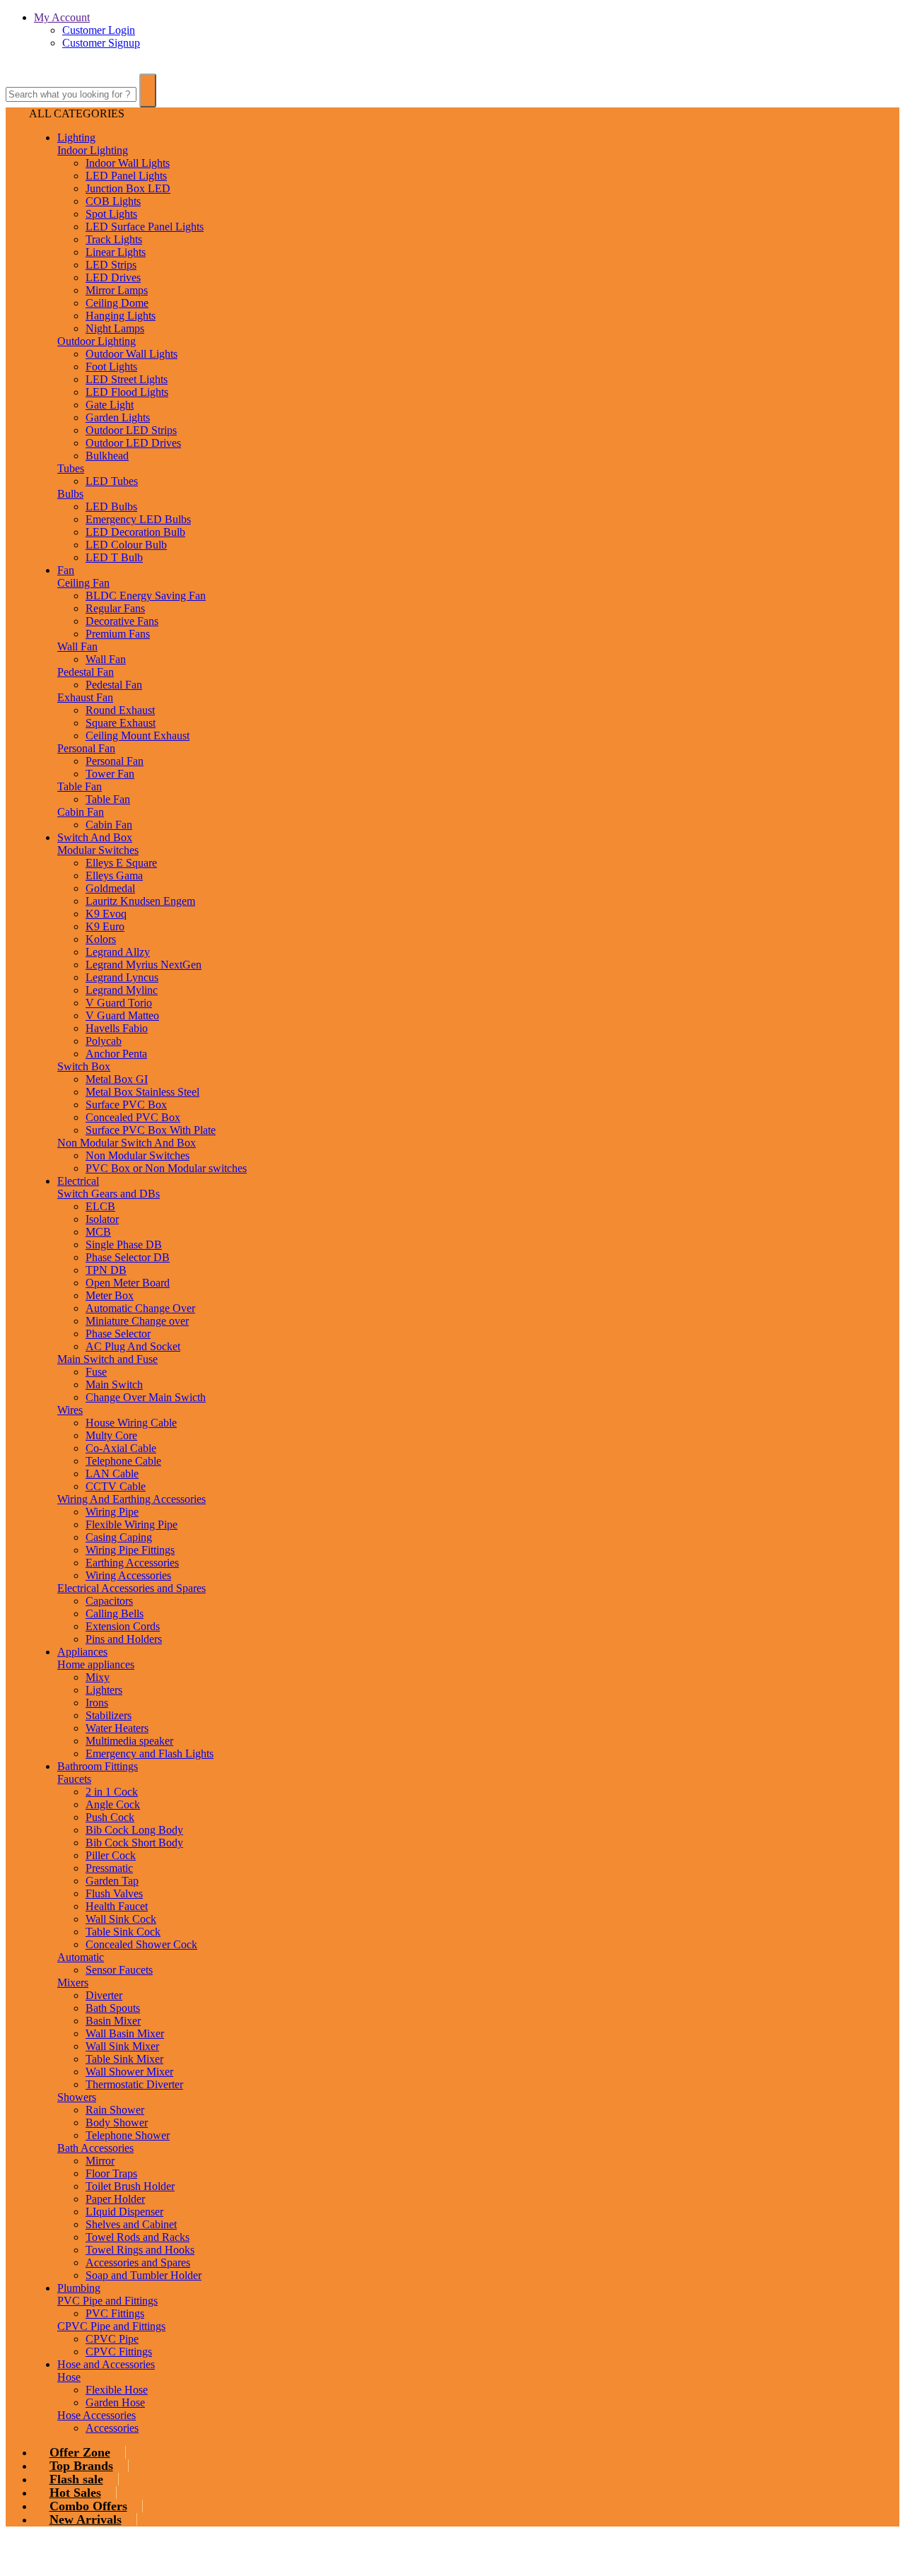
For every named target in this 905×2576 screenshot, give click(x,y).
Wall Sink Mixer (122, 2046)
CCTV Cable (116, 1486)
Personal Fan (86, 748)
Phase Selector (118, 1334)
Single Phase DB (124, 1245)
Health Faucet (117, 1906)
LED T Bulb (114, 557)
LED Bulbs (111, 507)
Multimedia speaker (129, 1741)
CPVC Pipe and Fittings (111, 2326)
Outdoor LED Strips (131, 430)
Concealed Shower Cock (141, 1944)
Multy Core (111, 1435)
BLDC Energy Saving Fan (146, 596)
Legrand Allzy (118, 952)
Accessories (112, 2428)
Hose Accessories (97, 2415)
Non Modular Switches (138, 1155)
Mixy (98, 1677)
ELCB (100, 1206)
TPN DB (106, 1270)
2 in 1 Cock (112, 1792)
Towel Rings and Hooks (140, 2250)
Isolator (102, 1219)
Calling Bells (115, 1614)
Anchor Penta (116, 1054)
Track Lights (114, 239)
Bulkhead (107, 456)
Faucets (74, 1779)
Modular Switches (98, 850)
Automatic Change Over (140, 1308)
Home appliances (96, 1664)
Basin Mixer (113, 2021)
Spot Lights (111, 214)
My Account (62, 17)
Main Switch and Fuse (107, 1359)
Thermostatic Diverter (134, 2084)
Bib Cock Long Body (134, 1830)
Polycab (104, 1041)
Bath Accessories (95, 2148)
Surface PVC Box (126, 1105)
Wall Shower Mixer (129, 2072)
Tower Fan (110, 774)
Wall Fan (77, 646)
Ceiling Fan (83, 583)
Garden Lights (118, 417)
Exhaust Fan (85, 697)
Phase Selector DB (128, 1257)
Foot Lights (111, 367)
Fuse (96, 1372)
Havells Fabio (117, 1028)
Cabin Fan (81, 812)
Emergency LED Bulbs (138, 519)
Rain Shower (115, 2110)
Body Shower (117, 2123)
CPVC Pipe (112, 2339)
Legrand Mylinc (122, 990)
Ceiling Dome (117, 303)
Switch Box (84, 1066)
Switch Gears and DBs (109, 1194)
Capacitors (109, 1601)
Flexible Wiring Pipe (132, 1524)
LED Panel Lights (126, 176)
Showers (77, 2097)
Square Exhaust (121, 723)
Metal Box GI (117, 1079)
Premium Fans (118, 634)
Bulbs (70, 494)
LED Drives (113, 277)
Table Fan (80, 786)
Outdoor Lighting (97, 341)
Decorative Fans (122, 621)
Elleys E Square (121, 863)
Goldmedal (110, 888)
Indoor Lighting (93, 150)
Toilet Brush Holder (130, 2186)
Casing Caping (119, 1537)
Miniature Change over (137, 1321)
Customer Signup (101, 43)
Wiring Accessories (128, 1575)
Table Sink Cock (123, 1932)
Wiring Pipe (112, 1512)
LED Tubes (112, 481)
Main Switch (114, 1384)
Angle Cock (113, 1804)
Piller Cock (111, 1855)
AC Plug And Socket (133, 1346)
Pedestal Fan (86, 672)
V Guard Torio (119, 1003)
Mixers (73, 1983)
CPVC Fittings (119, 2352)
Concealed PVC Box (133, 1117)
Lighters (104, 1690)
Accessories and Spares (138, 2262)
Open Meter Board (128, 1283)
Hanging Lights (121, 316)
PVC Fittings (115, 2313)
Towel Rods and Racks (138, 2237)
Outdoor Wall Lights (132, 354)
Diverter (104, 1995)
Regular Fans (115, 608)
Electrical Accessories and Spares (132, 1588)
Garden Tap (112, 1881)
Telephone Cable (123, 1461)
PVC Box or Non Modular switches (166, 1168)
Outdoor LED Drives (133, 443)
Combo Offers (88, 2506)
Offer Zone (80, 2452)
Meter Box (110, 1295)
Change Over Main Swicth (146, 1397)
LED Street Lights (127, 379)
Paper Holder (115, 2199)
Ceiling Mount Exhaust (138, 736)
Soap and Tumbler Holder (144, 2275)
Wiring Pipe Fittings (130, 1550)
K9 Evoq (106, 914)
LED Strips (111, 265)
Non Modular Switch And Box (127, 1143)
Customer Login (99, 30)
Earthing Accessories (132, 1563)
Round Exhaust (120, 710)
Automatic (81, 1957)
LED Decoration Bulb (135, 532)
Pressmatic (109, 1868)
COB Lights (113, 201)
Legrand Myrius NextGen (144, 965)
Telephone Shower (128, 2135)
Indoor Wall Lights (128, 163)
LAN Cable (112, 1474)
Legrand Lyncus (122, 977)
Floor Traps (111, 2173)
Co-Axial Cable (121, 1448)
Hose (69, 2377)
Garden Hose (115, 2402)
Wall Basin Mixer (125, 2033)
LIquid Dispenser (124, 2212)
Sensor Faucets (119, 1970)
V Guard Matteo (122, 1015)
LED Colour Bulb (126, 545)
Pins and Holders (124, 1639)
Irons (97, 1703)
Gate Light (110, 405)
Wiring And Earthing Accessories (132, 1499)
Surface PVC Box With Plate (151, 1130)
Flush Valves (114, 1893)
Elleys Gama (114, 876)
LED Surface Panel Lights (145, 227)
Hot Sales (75, 2493)
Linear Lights (116, 252)
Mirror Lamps (117, 290)
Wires (70, 1410)
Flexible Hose (117, 2390)
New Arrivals (86, 2519)
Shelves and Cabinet (131, 2224)
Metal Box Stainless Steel (142, 1092)
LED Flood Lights (127, 392)
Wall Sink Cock (121, 1919)
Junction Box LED (128, 188)
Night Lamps (115, 328)
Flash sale (76, 2479)
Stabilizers (109, 1715)
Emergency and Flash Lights (150, 1754)
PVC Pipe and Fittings (107, 2301)
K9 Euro (105, 926)
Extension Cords (123, 1626)
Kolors (101, 939)
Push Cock (110, 1817)
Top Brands (81, 2466)
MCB (98, 1232)
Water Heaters (117, 1728)
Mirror (100, 2161)
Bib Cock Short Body (134, 1843)
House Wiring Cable (131, 1423)
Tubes (71, 468)
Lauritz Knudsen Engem (140, 901)
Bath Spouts (113, 2008)
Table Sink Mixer (124, 2059)
